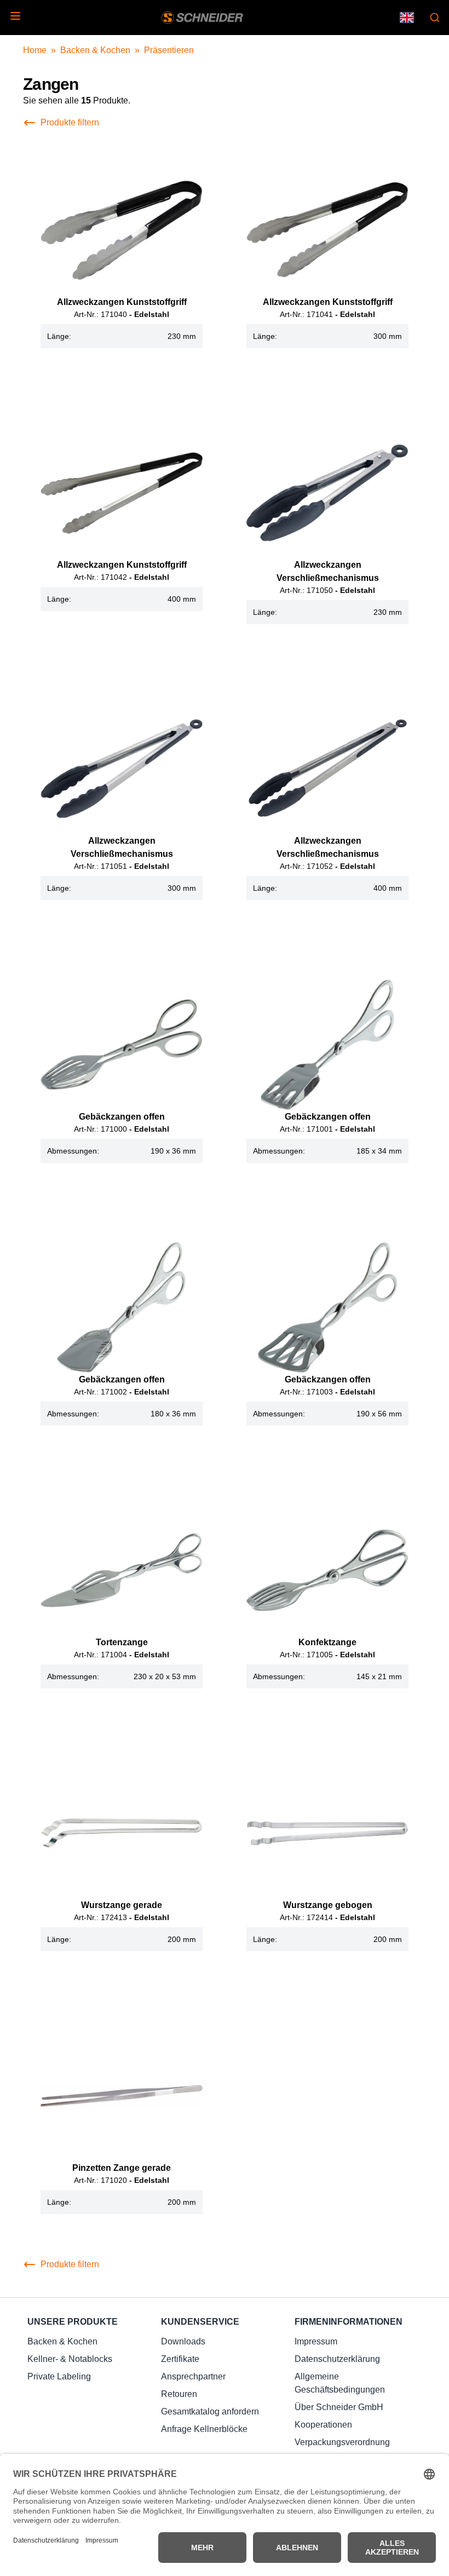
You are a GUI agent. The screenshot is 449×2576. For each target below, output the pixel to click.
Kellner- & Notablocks (70, 2359)
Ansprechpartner (193, 2376)
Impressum (316, 2341)
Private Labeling (59, 2376)
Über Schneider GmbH (339, 2407)
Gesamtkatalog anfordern (210, 2411)
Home (35, 50)
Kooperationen (323, 2425)
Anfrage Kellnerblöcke (204, 2429)
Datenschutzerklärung (337, 2359)
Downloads (183, 2341)
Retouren (179, 2394)
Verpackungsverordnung (342, 2442)
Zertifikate (180, 2359)
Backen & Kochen (95, 50)
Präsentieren (169, 50)
